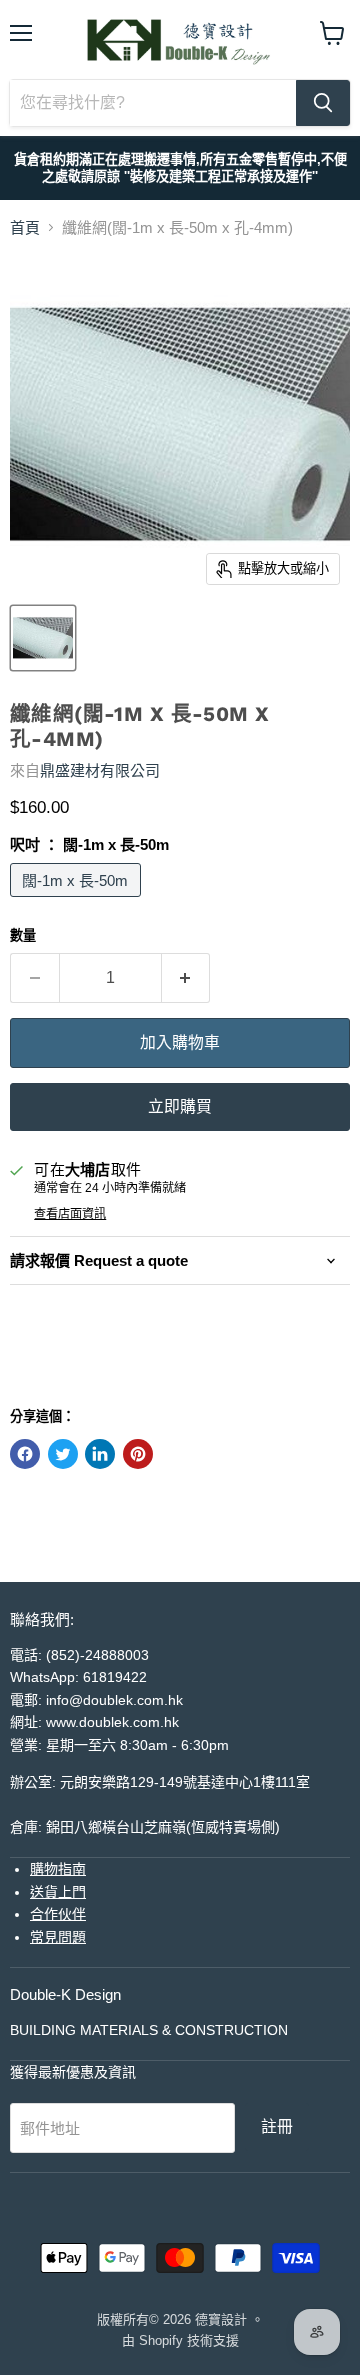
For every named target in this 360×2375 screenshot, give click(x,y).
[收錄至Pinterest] (138, 1454)
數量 (23, 935)
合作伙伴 (58, 1914)
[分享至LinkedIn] (100, 1454)
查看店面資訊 (70, 1214)
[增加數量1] (186, 978)
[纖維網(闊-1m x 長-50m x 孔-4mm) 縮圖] (43, 638)
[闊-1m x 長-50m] (78, 901)
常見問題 (58, 1937)
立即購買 (180, 1106)
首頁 (25, 227)
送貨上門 (58, 1892)
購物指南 (58, 1869)
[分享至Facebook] (25, 1454)
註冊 (277, 2126)
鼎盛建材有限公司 (100, 770)
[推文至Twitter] (63, 1454)
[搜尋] (323, 103)
